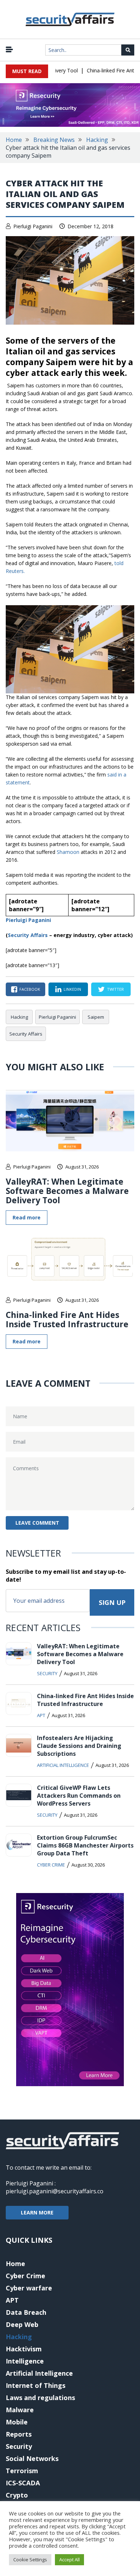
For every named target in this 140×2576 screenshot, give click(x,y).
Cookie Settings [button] (30, 2560)
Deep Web (22, 2324)
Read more (27, 1217)
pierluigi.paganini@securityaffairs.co (55, 2191)
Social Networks (32, 2458)
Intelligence (25, 2361)
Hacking (97, 140)
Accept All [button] (69, 2560)
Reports (19, 2434)
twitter (115, 989)
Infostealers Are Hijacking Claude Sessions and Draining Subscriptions (79, 1746)
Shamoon (69, 852)
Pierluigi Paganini (33, 226)
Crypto (17, 2495)
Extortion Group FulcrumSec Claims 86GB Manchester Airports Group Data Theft (85, 1845)
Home (14, 140)
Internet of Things (36, 2385)
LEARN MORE (37, 2212)
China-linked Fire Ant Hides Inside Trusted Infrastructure (67, 1319)
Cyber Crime (51, 1865)
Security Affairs (28, 935)
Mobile (17, 2422)
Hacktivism (24, 2349)
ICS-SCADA (23, 2483)
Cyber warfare (29, 2288)
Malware (20, 2410)
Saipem (96, 1017)
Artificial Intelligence (63, 1765)
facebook (30, 989)
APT (41, 1715)
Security (47, 1673)
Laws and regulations (40, 2398)
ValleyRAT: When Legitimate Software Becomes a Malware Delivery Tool (67, 1191)
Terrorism (22, 2471)
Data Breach (26, 2312)
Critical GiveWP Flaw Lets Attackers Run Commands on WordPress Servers (79, 1796)
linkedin (72, 989)
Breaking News (54, 140)
